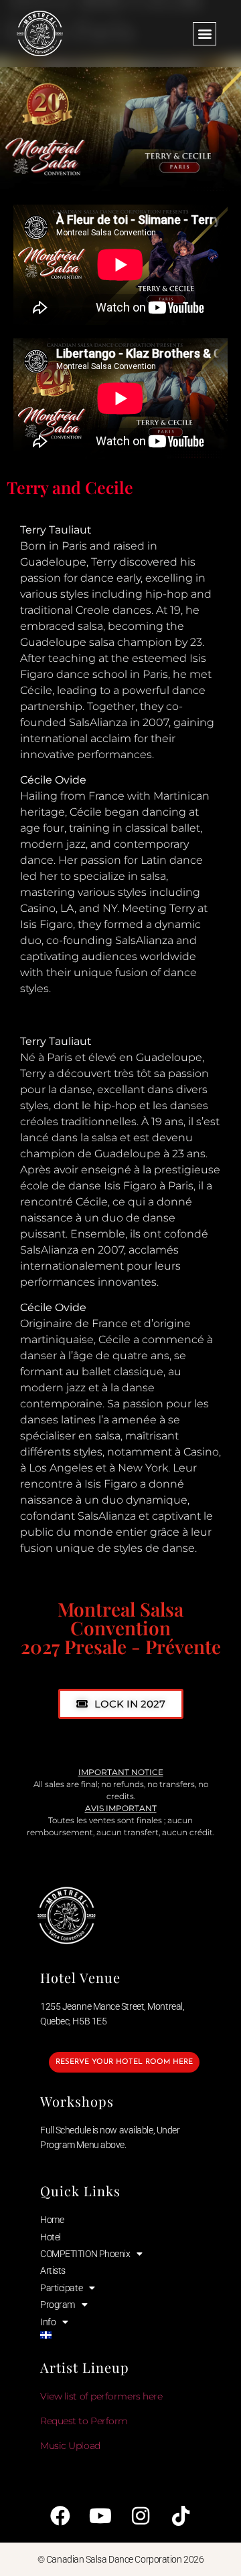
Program (58, 2305)
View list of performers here (101, 2396)
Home (52, 2220)
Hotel (51, 2237)
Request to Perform (84, 2421)
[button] (205, 34)
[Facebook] (60, 2516)
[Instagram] (141, 2516)
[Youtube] (100, 2516)
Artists (53, 2270)
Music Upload (70, 2446)
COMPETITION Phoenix (85, 2254)
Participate (61, 2288)
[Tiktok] (181, 2516)
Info (48, 2322)
